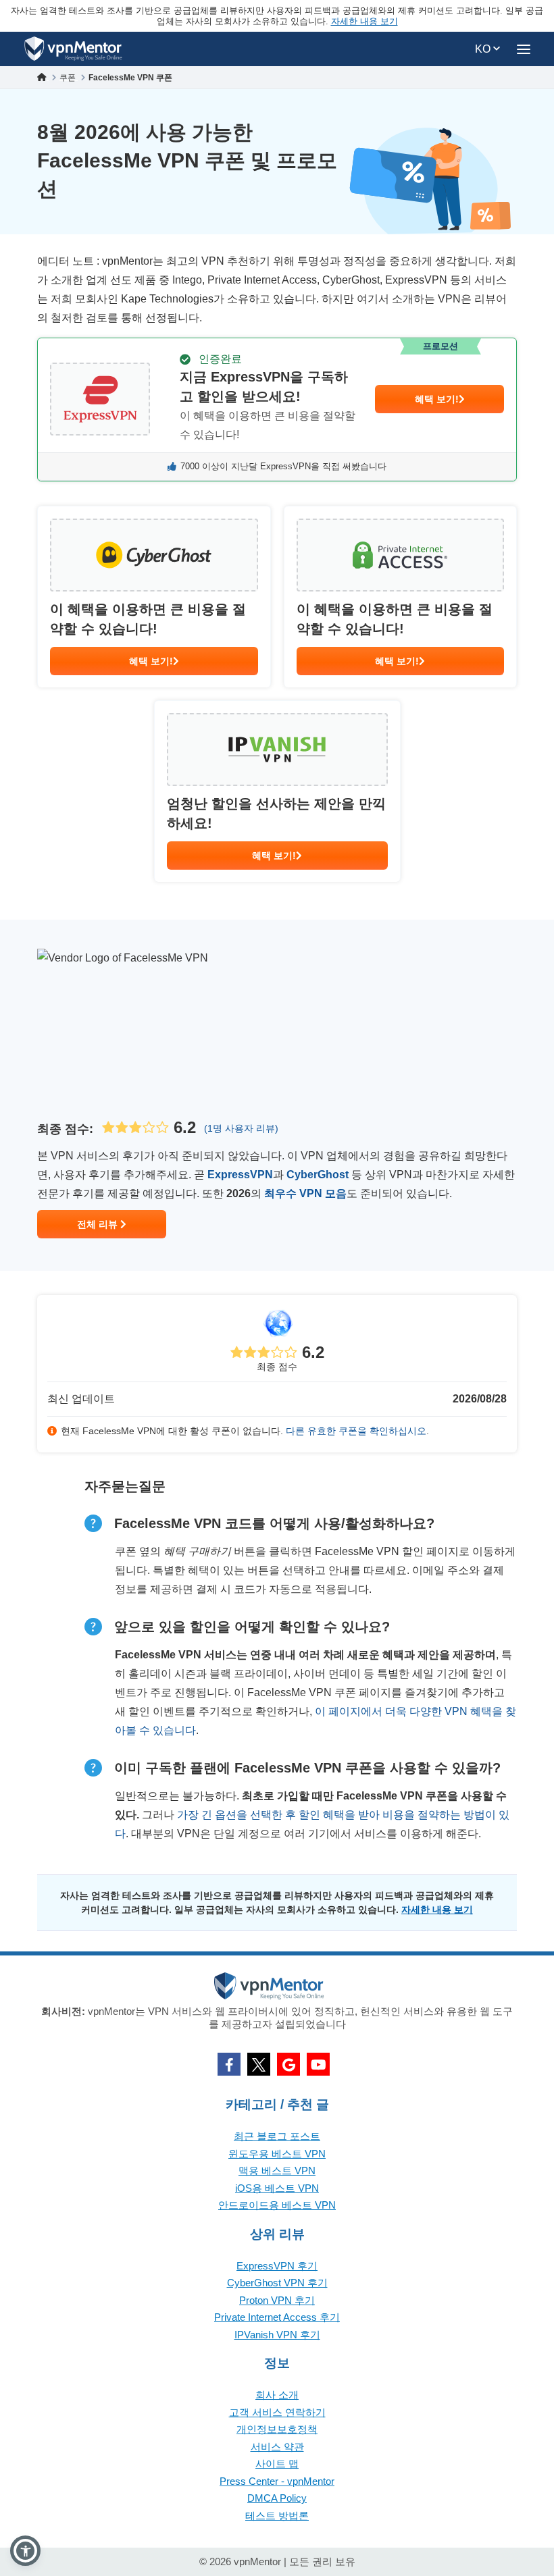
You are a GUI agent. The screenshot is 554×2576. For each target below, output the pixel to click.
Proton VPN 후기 (277, 2300)
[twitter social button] (259, 2064)
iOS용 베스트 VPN (277, 2188)
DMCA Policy (277, 2498)
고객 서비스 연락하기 (277, 2412)
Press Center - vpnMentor (277, 2481)
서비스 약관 (277, 2447)
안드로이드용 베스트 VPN (277, 2205)
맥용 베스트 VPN (277, 2171)
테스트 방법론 (277, 2516)
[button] (25, 2551)
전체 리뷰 (99, 1224)
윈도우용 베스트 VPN (277, 2154)
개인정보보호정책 (277, 2429)
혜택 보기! (437, 399)
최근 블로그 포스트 (277, 2136)
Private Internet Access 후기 (277, 2317)
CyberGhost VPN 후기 (277, 2283)
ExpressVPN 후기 (277, 2266)
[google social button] (288, 2064)
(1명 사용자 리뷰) (241, 1128)
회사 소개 (277, 2395)
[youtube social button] (318, 2064)
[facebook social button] (229, 2064)
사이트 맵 (277, 2464)
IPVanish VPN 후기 (277, 2335)
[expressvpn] (277, 410)
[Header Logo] (73, 49)
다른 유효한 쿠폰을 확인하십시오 (356, 1431)
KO (484, 49)
